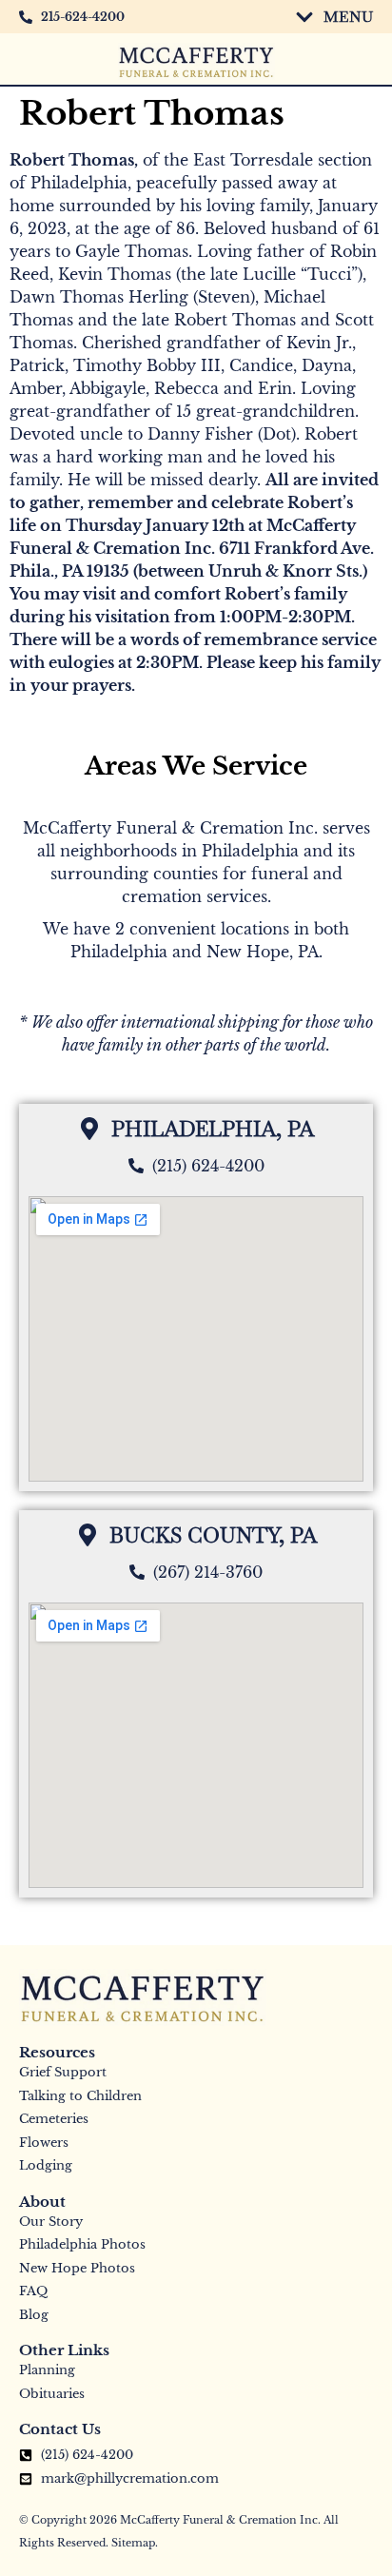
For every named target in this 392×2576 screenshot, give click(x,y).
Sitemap (133, 2543)
